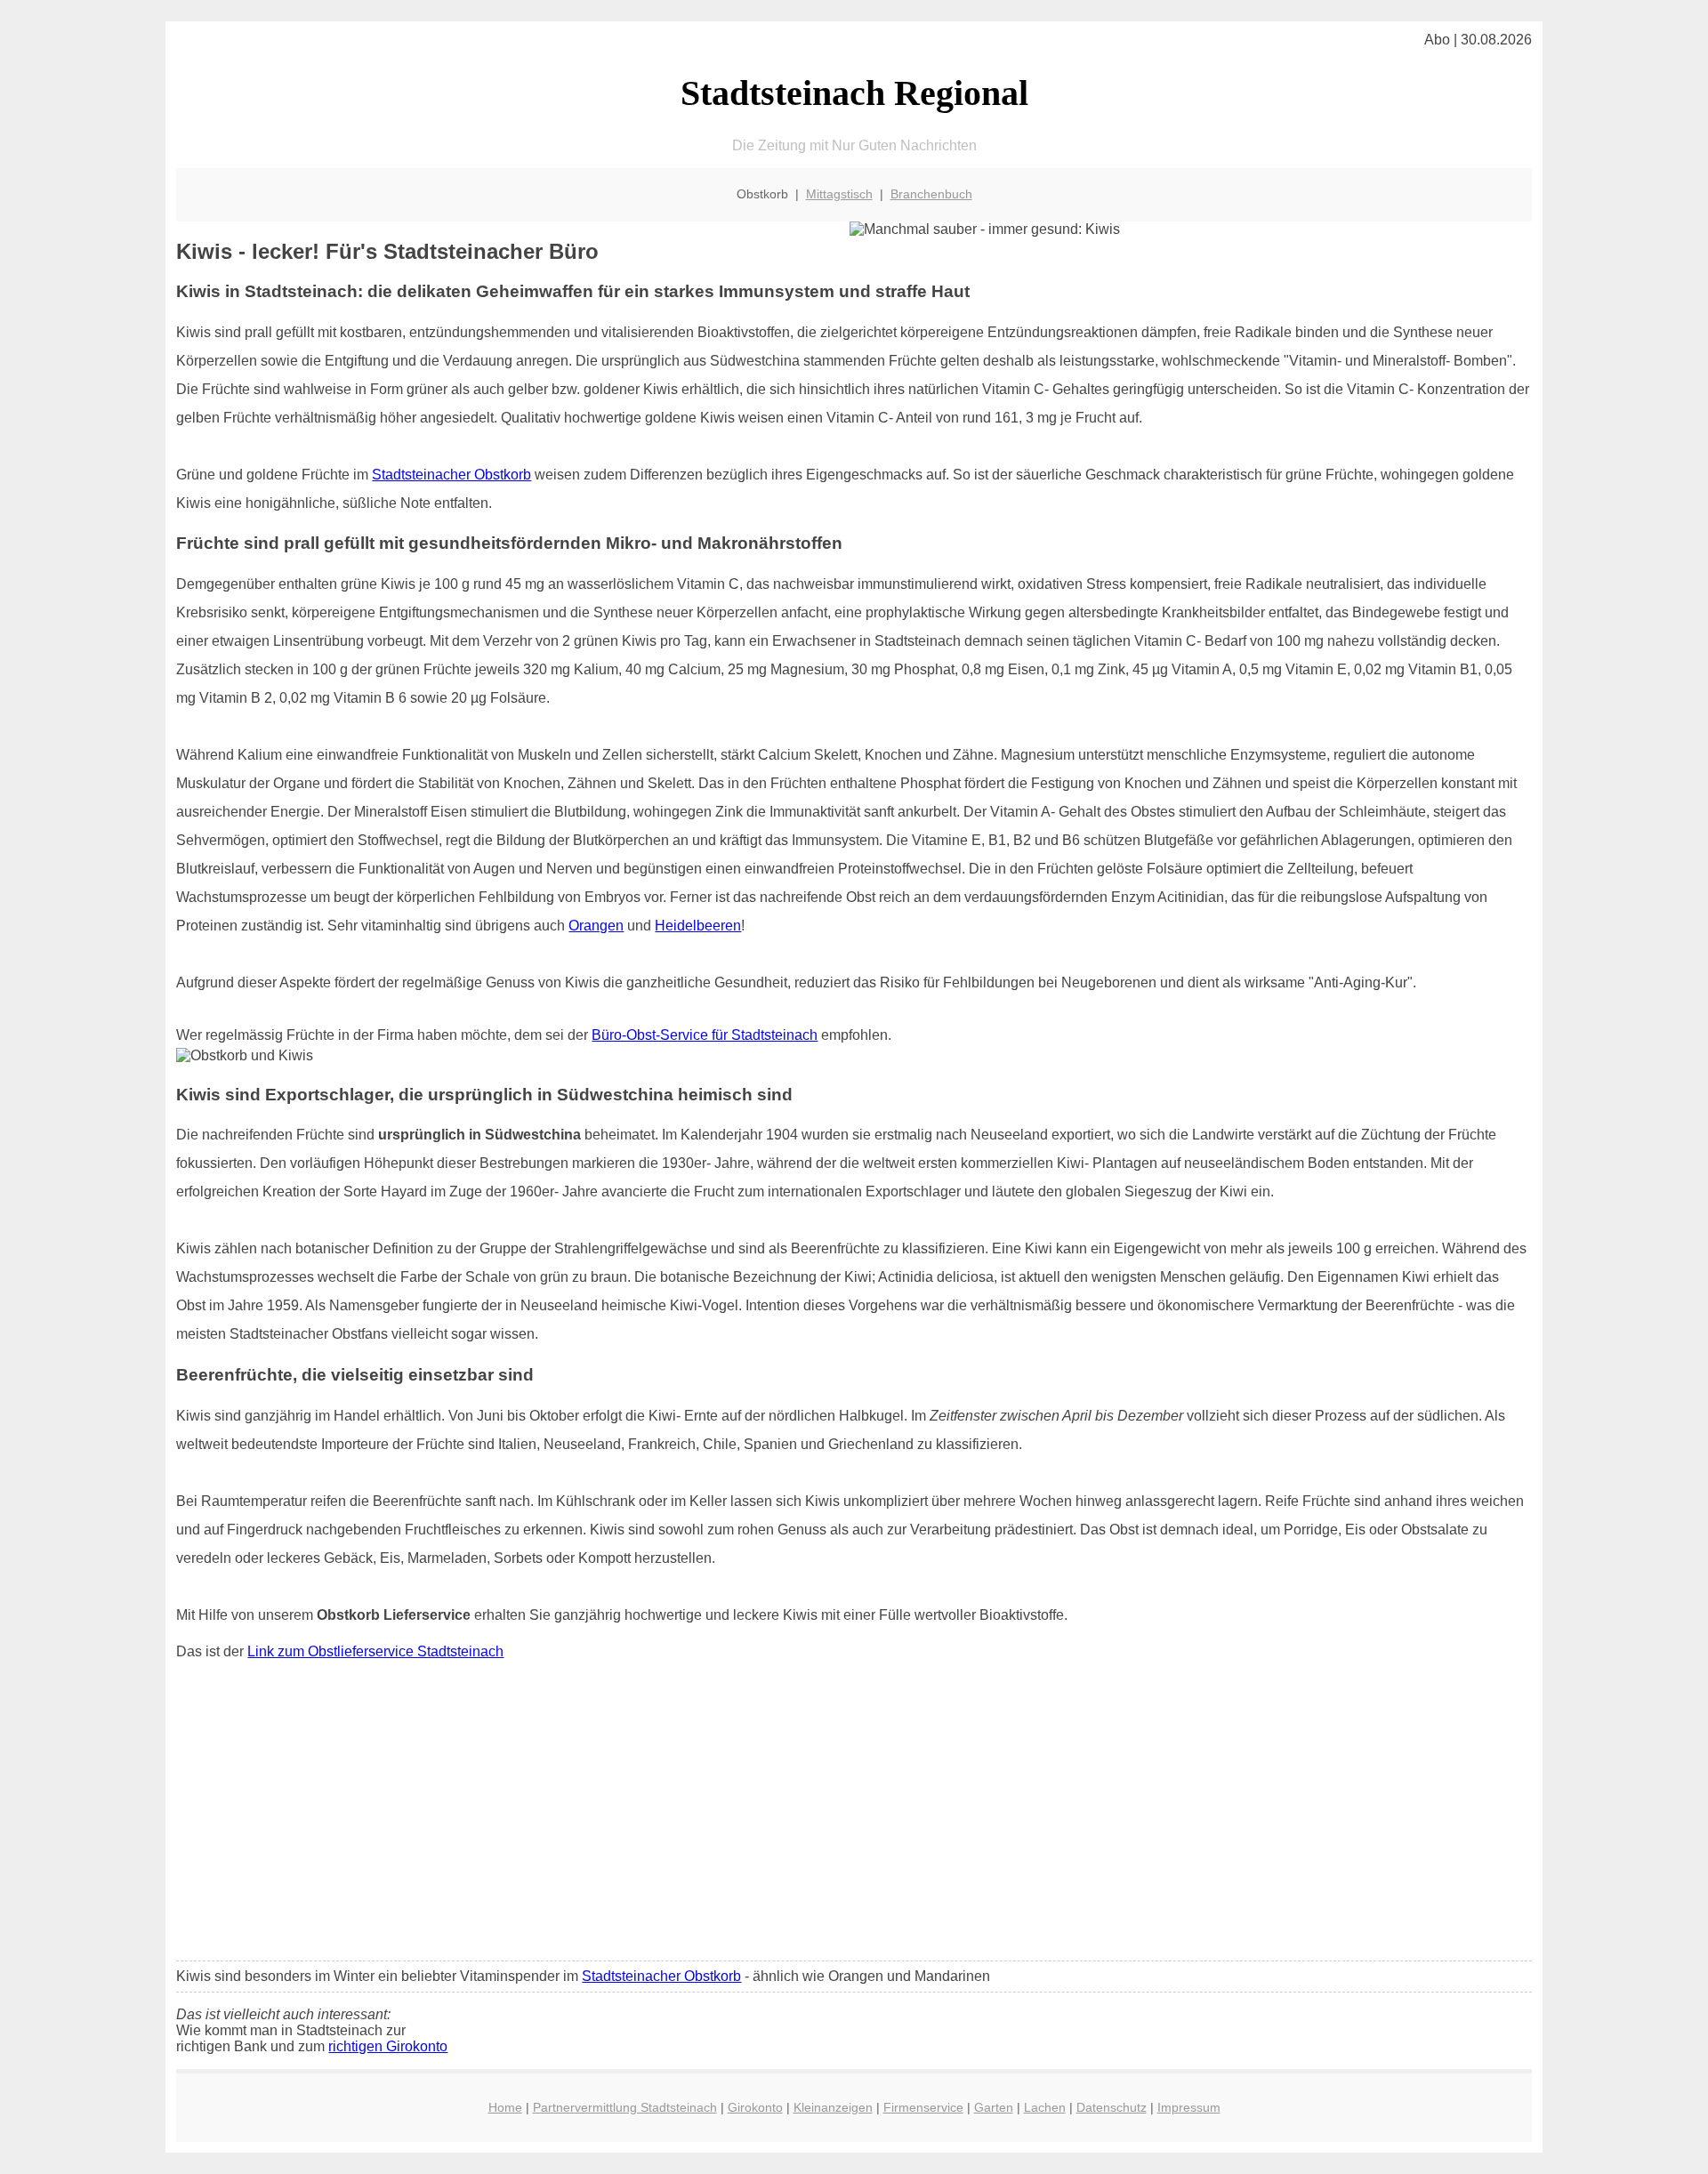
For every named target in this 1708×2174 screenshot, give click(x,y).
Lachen (1045, 2107)
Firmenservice (923, 2107)
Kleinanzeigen (833, 2107)
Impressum (1189, 2107)
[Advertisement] (854, 1815)
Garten (994, 2107)
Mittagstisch (839, 194)
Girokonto (755, 2107)
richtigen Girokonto (388, 2046)
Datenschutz (1112, 2107)
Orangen (596, 926)
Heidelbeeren (698, 926)
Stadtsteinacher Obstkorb (451, 475)
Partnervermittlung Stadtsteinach (625, 2107)
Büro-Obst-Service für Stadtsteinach (705, 1035)
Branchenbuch (931, 194)
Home (505, 2107)
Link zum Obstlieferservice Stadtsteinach (375, 1651)
